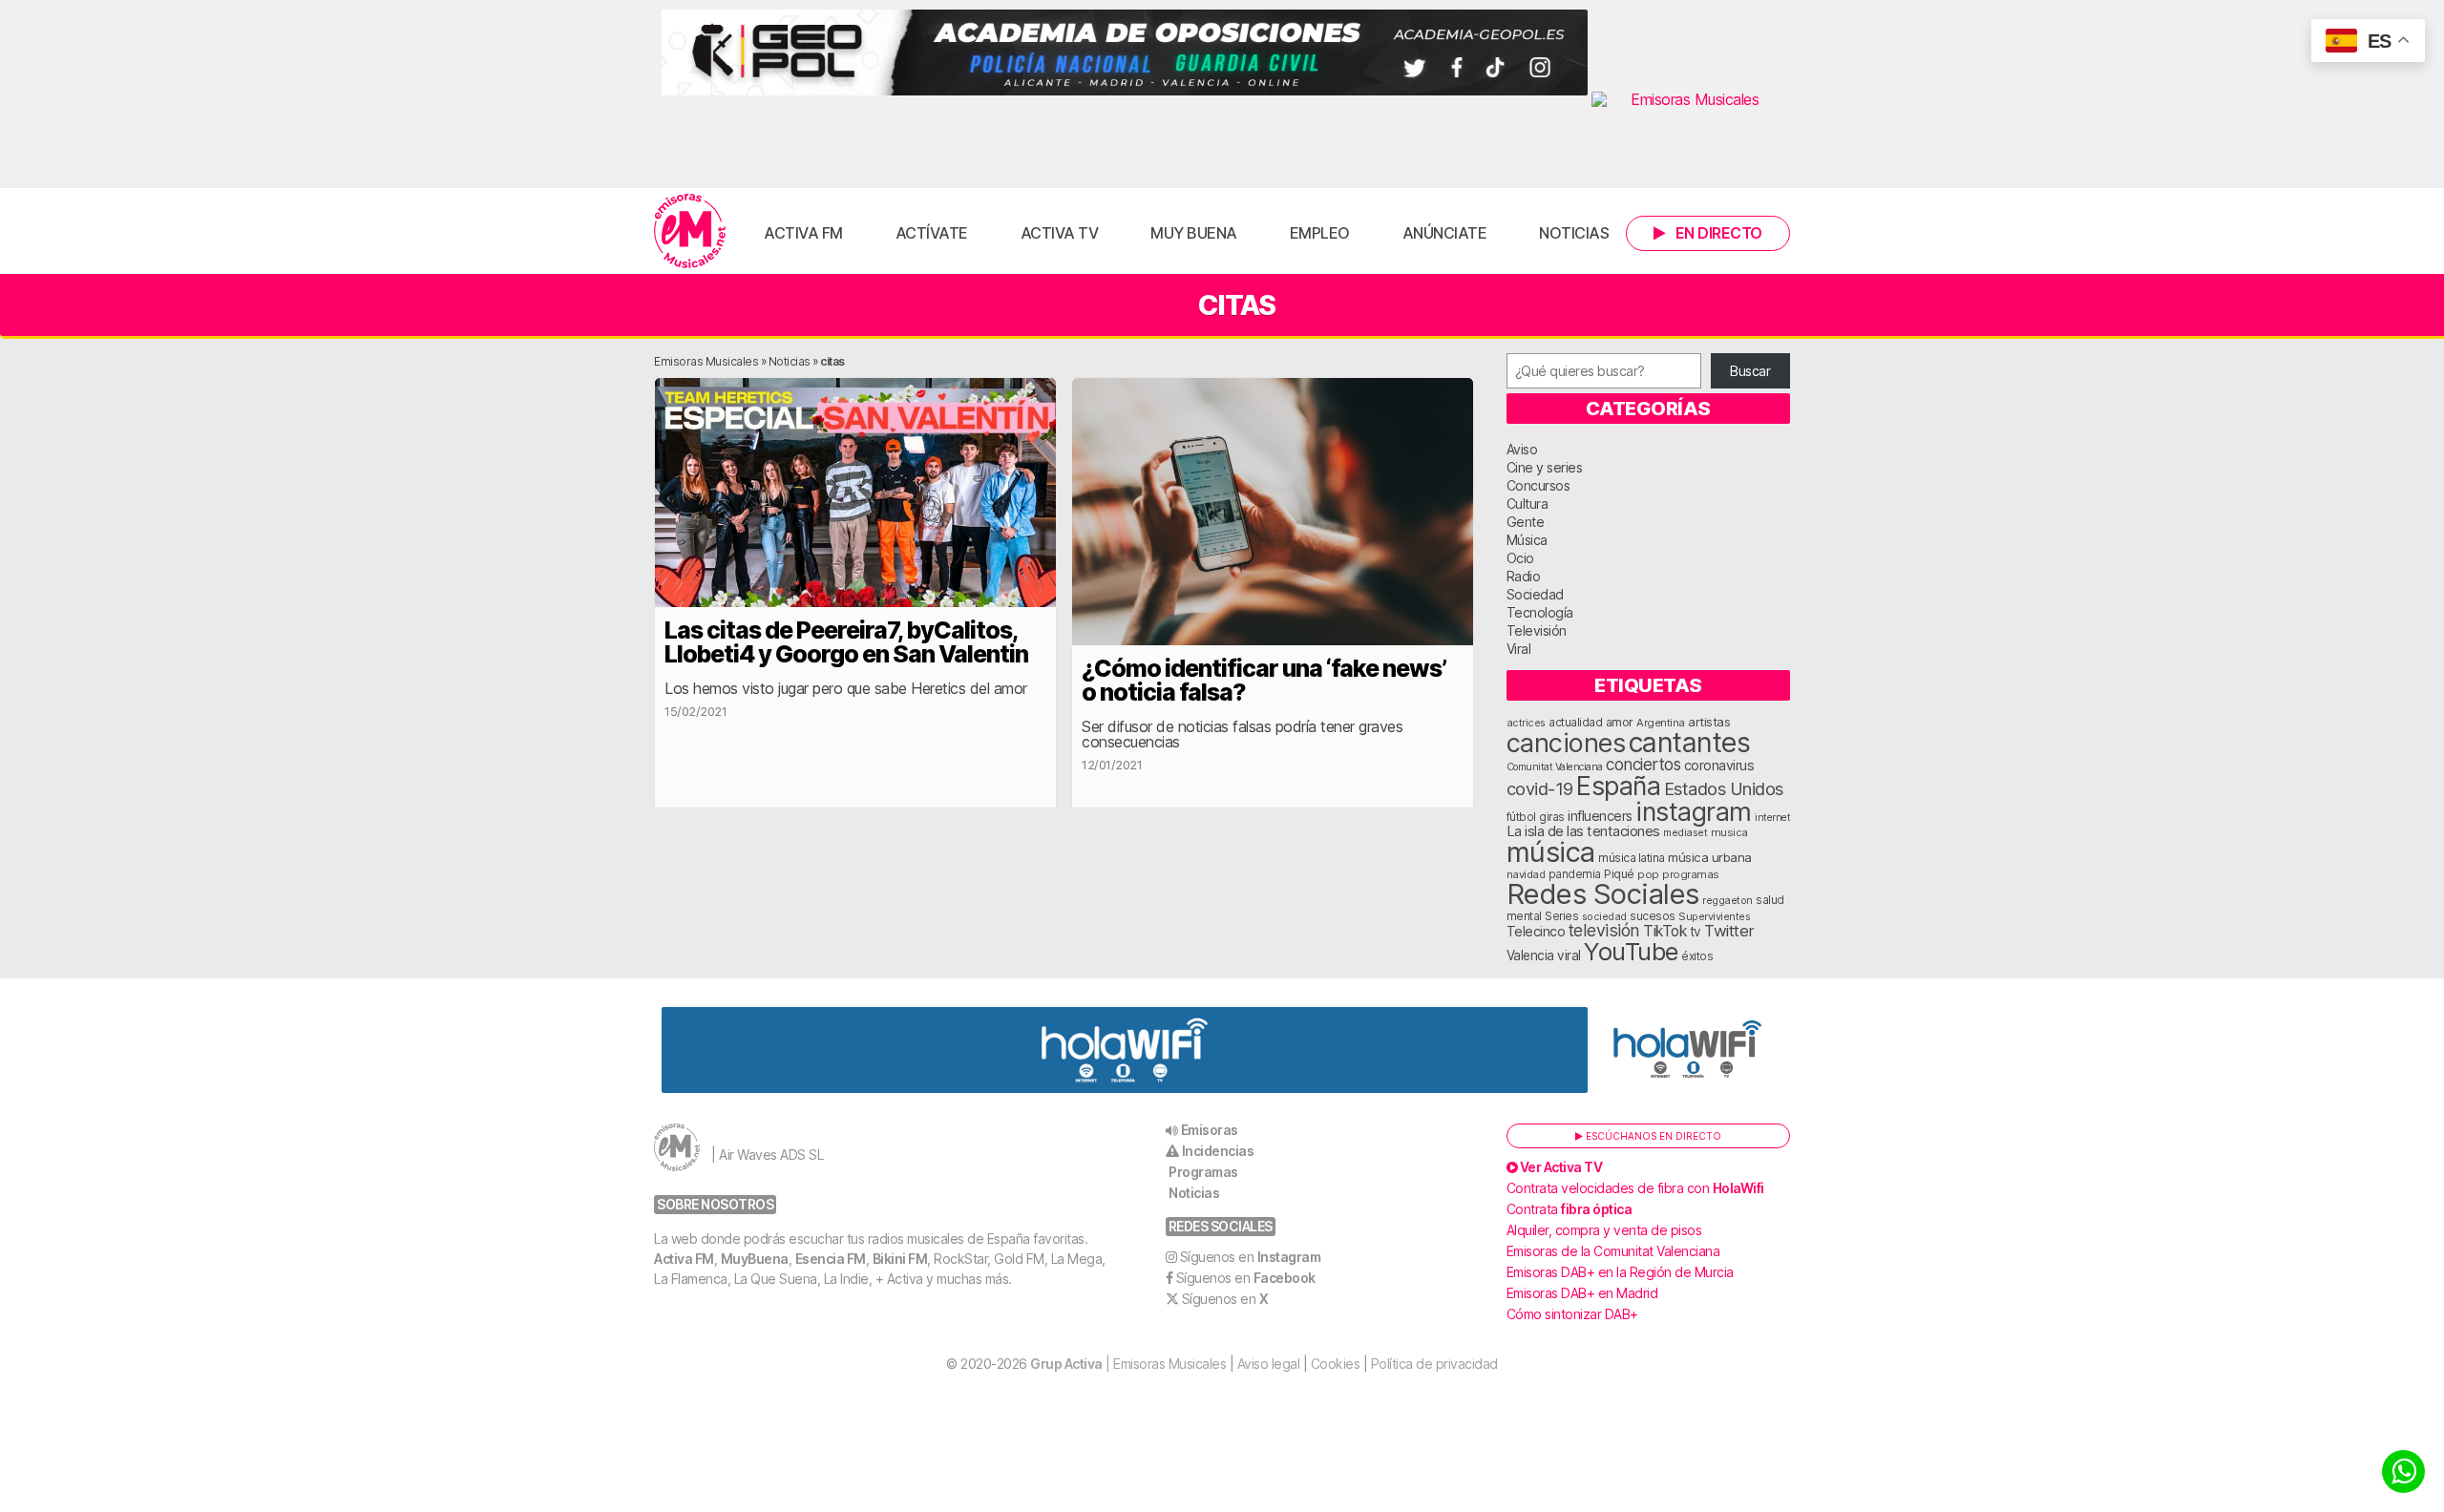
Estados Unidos (1724, 788)
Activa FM (803, 233)
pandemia (1575, 874)
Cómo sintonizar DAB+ (1572, 1314)
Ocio (1520, 558)
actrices (1526, 723)
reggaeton (1728, 900)
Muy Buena (1194, 233)
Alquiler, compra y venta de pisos (1604, 1230)
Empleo (1320, 233)
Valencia (1530, 955)
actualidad (1575, 723)
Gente (1526, 522)
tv (1696, 932)
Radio (1524, 576)
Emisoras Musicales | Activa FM (690, 231)
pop (1648, 874)
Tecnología (1540, 612)
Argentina (1661, 723)
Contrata (1570, 1209)
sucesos (1653, 916)
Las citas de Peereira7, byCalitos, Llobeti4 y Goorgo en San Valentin (846, 642)
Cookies (1336, 1364)
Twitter (1729, 931)
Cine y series (1545, 467)
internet (1772, 818)
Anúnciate (1445, 233)
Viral (1519, 649)
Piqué (1619, 874)
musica (1729, 832)
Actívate (932, 233)
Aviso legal (1269, 1364)
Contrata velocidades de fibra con (1635, 1188)
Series (1561, 916)
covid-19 (1540, 788)
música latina (1632, 858)
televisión (1604, 930)
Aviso (1522, 449)
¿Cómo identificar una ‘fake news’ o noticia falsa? (1264, 680)
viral (1569, 955)
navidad (1526, 874)
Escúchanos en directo (1652, 1136)
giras (1552, 817)
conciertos (1643, 764)
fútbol (1521, 817)
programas (1691, 874)
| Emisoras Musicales (1128, 1364)
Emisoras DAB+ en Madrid (1582, 1293)
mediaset (1685, 832)
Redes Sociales (1603, 894)
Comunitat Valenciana (1555, 767)
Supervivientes (1714, 916)
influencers (1600, 816)
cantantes (1690, 742)
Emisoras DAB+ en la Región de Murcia (1620, 1272)
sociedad (1604, 916)
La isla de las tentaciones (1583, 831)
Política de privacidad (1434, 1364)
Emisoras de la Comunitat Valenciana (1613, 1251)
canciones (1566, 743)
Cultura (1527, 504)
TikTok (1664, 931)
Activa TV (1060, 233)
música (1551, 852)
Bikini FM (900, 1259)
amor (1620, 722)
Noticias (1574, 233)
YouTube (1631, 951)
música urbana (1710, 857)
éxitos (1697, 956)
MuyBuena (755, 1259)
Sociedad (1535, 594)
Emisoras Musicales (706, 361)
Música (1527, 540)
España (1618, 786)
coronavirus (1719, 765)
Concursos (1538, 485)
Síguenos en (1251, 1257)
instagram (1694, 811)
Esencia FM (831, 1259)
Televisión (1537, 630)
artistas (1709, 722)
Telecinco (1536, 931)
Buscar (1750, 371)
